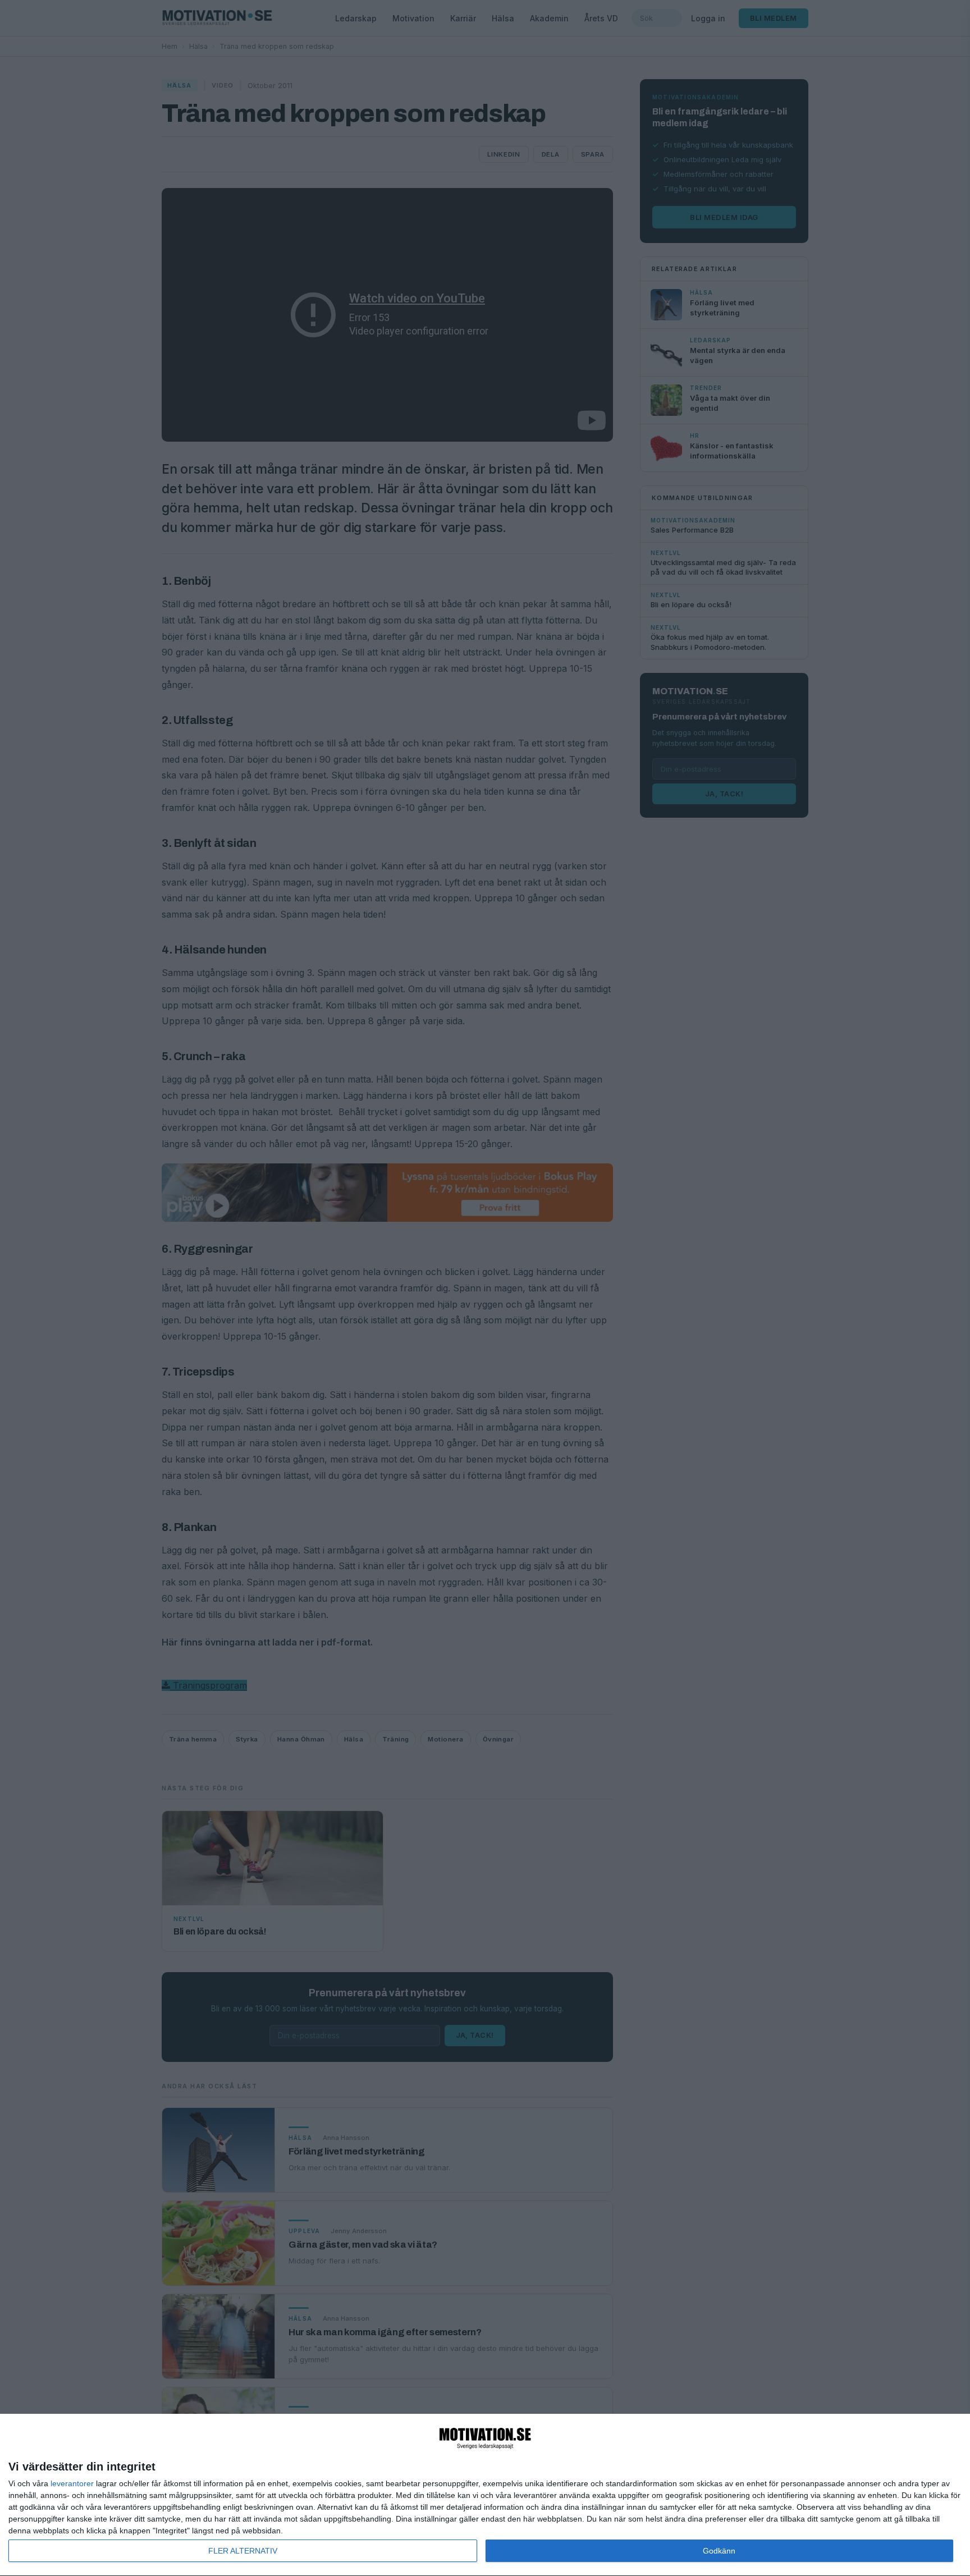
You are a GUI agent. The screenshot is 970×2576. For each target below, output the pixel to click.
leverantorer (72, 2483)
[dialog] (485, 2495)
